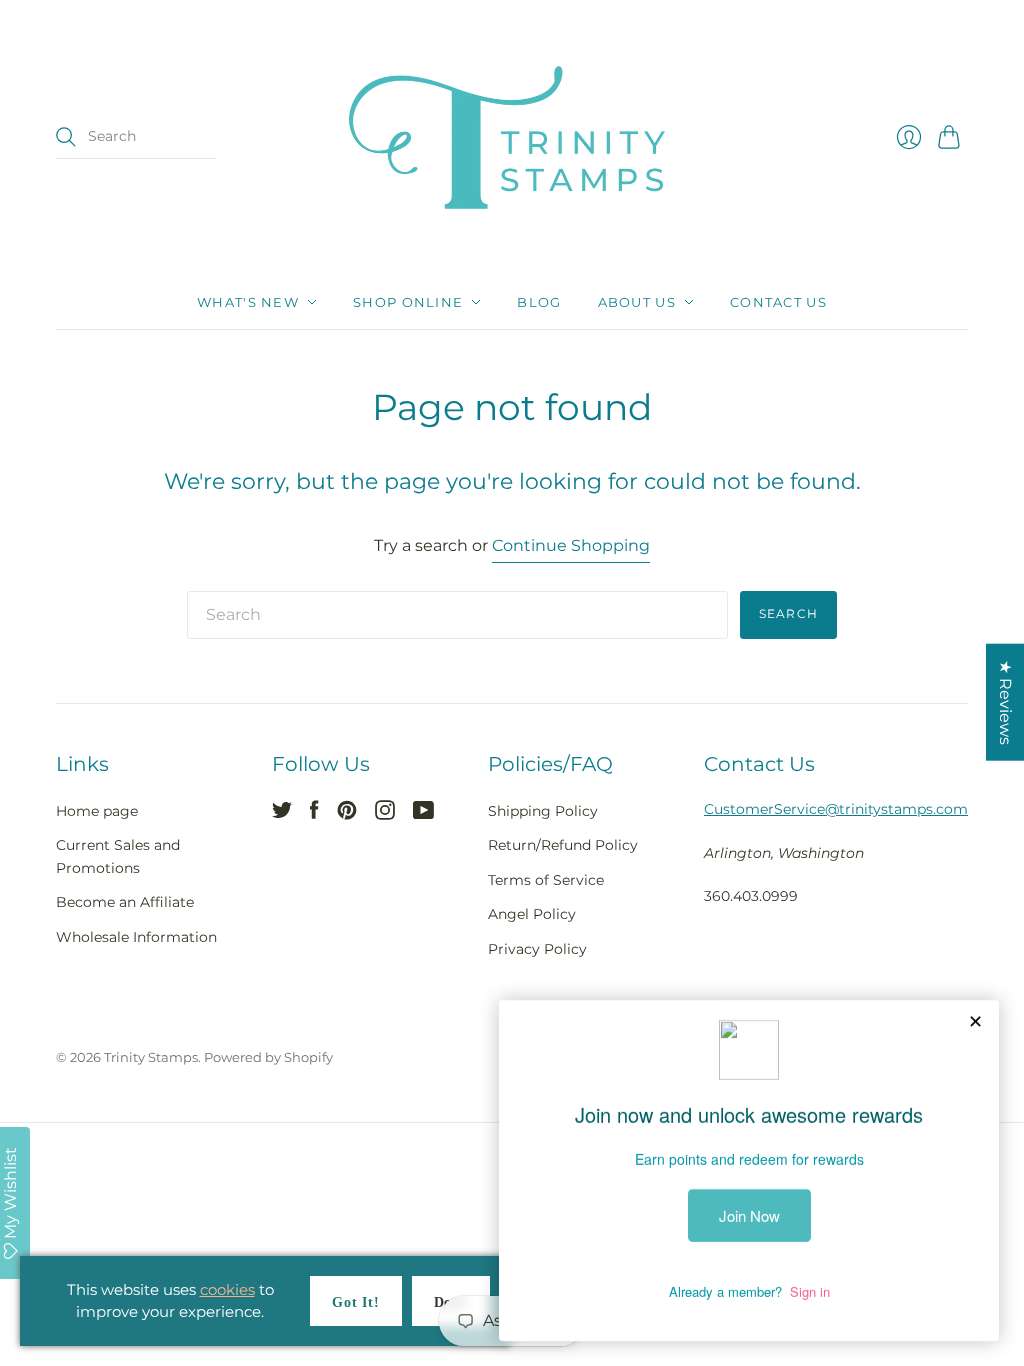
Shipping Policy (543, 811)
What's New (248, 302)
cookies (227, 1289)
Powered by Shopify (268, 1057)
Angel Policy (532, 914)
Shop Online (408, 302)
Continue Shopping (571, 545)
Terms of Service (546, 880)
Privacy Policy (537, 949)
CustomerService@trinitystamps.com (836, 809)
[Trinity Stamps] (512, 137)
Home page (97, 811)
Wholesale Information (136, 937)
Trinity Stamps (151, 1057)
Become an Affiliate (125, 902)
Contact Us (778, 302)
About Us (637, 302)
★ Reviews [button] (1005, 702)
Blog (539, 302)
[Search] (66, 137)
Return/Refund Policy (563, 845)
